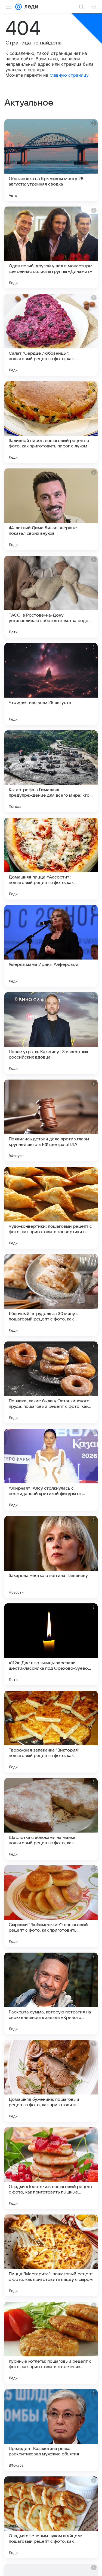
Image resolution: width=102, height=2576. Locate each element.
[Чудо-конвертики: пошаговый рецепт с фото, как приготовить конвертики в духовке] (51, 1208)
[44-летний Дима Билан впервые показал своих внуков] (51, 509)
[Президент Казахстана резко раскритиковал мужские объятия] (51, 2430)
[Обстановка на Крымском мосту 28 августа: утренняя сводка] (51, 160)
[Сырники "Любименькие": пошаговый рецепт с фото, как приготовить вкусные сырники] (51, 1906)
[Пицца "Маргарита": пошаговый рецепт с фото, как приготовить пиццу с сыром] (51, 2255)
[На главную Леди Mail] (30, 7)
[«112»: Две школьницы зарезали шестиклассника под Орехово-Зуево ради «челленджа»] (51, 1644)
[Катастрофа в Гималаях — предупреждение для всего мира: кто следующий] (51, 771)
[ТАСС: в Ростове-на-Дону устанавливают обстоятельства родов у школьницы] (51, 597)
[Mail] (18, 7)
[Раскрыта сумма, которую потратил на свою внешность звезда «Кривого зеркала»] (51, 1994)
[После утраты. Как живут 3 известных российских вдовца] (51, 1033)
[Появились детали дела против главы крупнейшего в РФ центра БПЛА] (51, 1120)
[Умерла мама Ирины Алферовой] (51, 946)
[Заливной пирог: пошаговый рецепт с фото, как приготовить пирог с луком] (51, 422)
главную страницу (69, 75)
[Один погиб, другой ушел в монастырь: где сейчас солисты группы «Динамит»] (51, 247)
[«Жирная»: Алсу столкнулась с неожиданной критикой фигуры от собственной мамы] (51, 1470)
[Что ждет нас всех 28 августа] (51, 684)
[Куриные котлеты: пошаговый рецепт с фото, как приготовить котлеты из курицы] (51, 2343)
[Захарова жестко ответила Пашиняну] (51, 1557)
